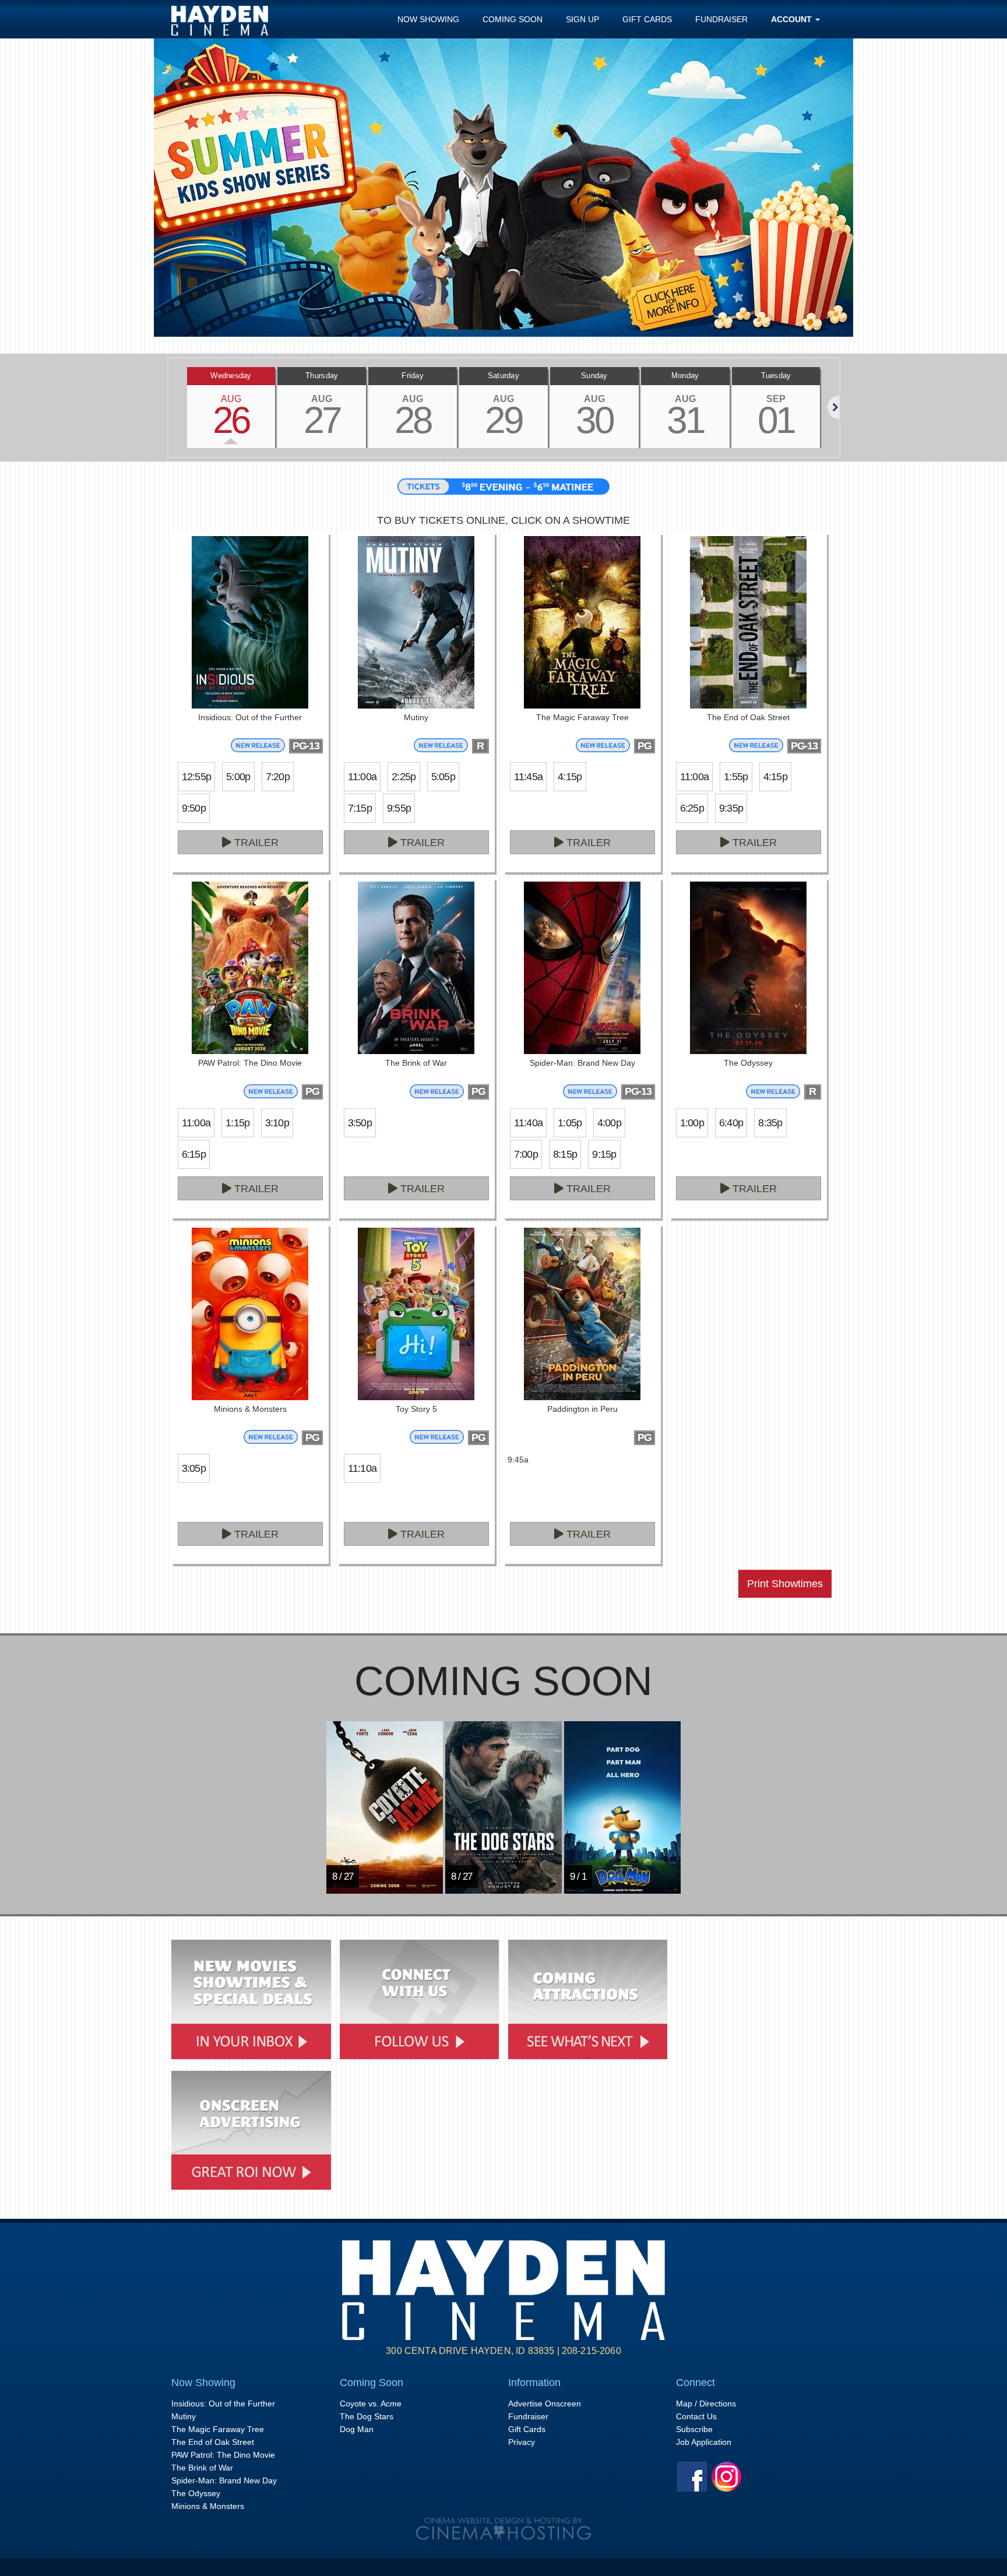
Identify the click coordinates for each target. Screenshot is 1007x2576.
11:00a (362, 777)
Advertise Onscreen (545, 2404)
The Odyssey (196, 2493)
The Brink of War (202, 2468)
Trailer (255, 843)
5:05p (443, 777)
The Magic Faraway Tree (218, 2429)
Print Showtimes (785, 1584)
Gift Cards (647, 19)
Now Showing (428, 19)
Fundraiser (721, 19)
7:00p (526, 1154)
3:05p (194, 1468)
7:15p (360, 808)
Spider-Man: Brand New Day (224, 2480)
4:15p (570, 777)
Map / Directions (706, 2404)
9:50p (194, 808)
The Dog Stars (367, 2416)
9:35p (731, 808)
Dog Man (357, 2429)
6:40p (731, 1123)
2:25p (404, 777)
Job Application (704, 2442)
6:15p (194, 1154)
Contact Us (696, 2416)
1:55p (736, 777)
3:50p (360, 1123)
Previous (168, 407)
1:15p (237, 1123)
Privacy (522, 2442)
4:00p (609, 1123)
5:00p (238, 777)
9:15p (604, 1154)
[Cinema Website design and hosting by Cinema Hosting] (503, 2529)
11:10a (362, 1468)
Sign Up (582, 19)
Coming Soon (513, 19)
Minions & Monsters (208, 2506)
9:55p (399, 808)
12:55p (197, 777)
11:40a (529, 1123)
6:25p (692, 808)
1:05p (570, 1123)
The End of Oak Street (213, 2442)
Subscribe (694, 2429)
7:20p (278, 777)
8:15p (565, 1154)
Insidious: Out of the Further (223, 2404)
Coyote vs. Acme (371, 2404)
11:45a (529, 777)
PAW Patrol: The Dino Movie (223, 2455)
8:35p (770, 1123)
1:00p (692, 1123)
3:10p (277, 1123)
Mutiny (184, 2416)
